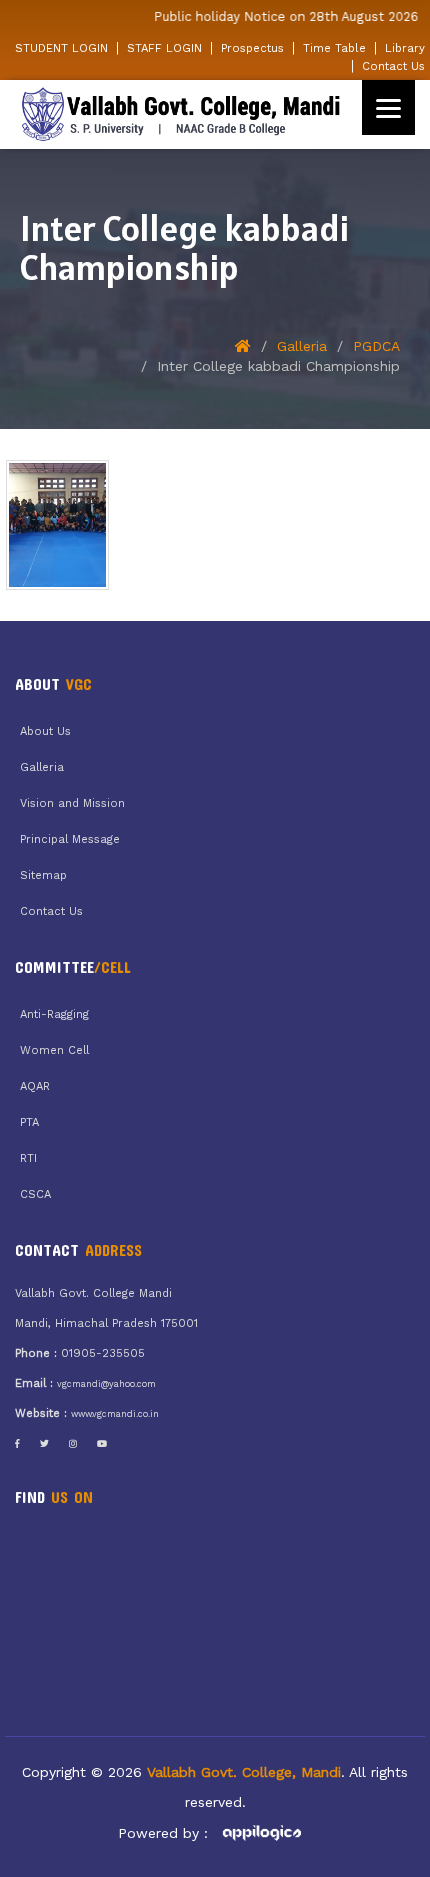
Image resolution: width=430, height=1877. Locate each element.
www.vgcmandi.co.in (115, 1414)
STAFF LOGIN (164, 48)
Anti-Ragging (54, 1014)
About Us (45, 731)
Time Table (334, 48)
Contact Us (393, 66)
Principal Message (70, 839)
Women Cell (54, 1050)
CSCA (35, 1194)
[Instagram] (73, 1444)
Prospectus (252, 48)
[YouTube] (102, 1444)
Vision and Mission (72, 803)
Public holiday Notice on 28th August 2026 (280, 16)
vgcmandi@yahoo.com (106, 1384)
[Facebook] (17, 1444)
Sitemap (43, 875)
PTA (29, 1122)
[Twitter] (44, 1444)
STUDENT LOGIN (61, 48)
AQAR (35, 1086)
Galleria (302, 346)
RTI (28, 1158)
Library (405, 48)
